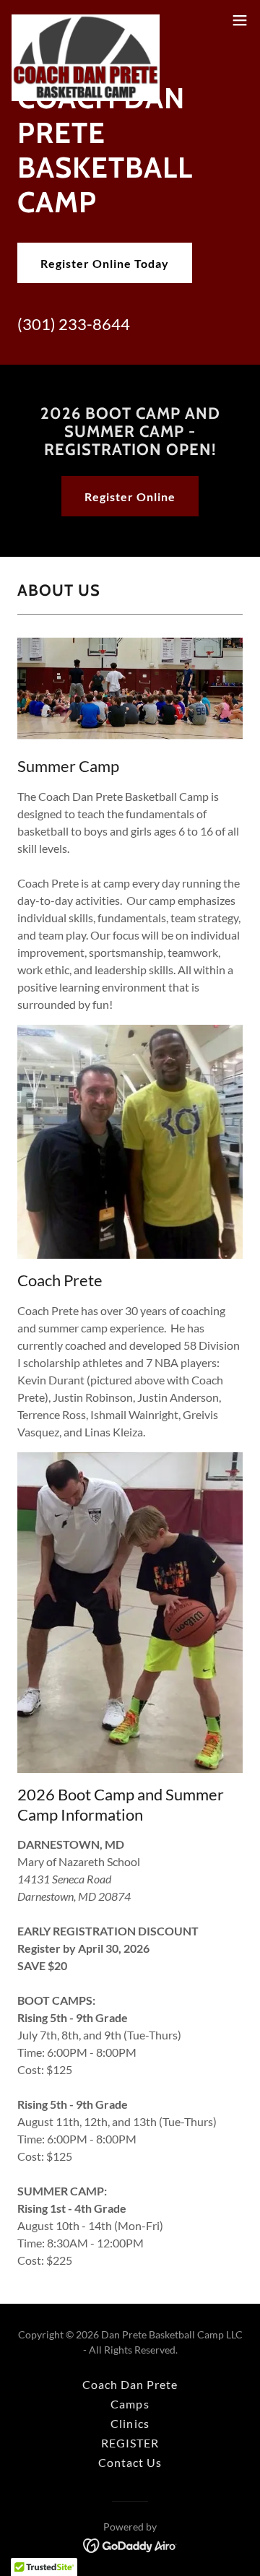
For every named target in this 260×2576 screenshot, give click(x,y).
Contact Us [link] (130, 2462)
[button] (240, 20)
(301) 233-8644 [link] (74, 324)
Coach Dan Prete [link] (130, 2384)
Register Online (130, 496)
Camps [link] (130, 2404)
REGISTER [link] (130, 2443)
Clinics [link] (130, 2423)
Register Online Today (105, 263)
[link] (86, 20)
